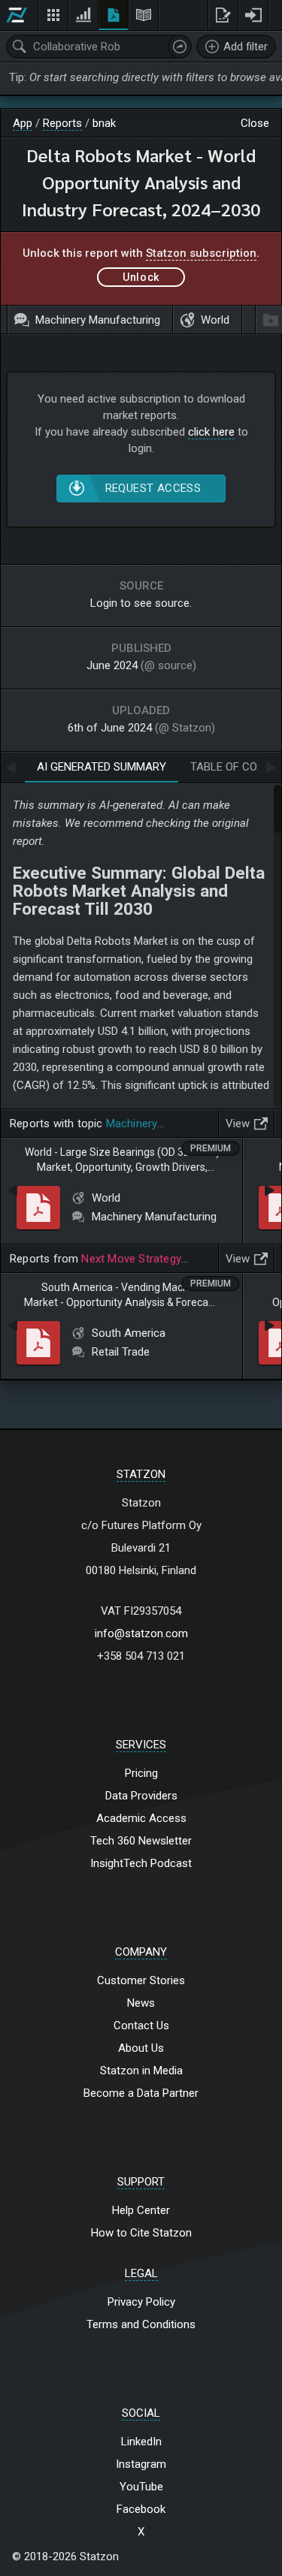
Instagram (141, 2464)
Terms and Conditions (141, 2324)
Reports (62, 123)
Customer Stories (141, 1980)
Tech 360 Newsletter (141, 1841)
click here (211, 432)
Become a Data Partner (141, 2093)
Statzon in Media (141, 2071)
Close (255, 123)
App (23, 123)
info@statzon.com (141, 1633)
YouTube (141, 2487)
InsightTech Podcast (141, 1863)
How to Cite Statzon (141, 2233)
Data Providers (141, 1796)
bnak (104, 123)
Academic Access (141, 1818)
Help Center (141, 2210)
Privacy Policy (141, 2302)
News (141, 2003)
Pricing (141, 1773)
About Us (141, 2048)
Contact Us (141, 2026)
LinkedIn (141, 2442)
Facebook (141, 2509)
